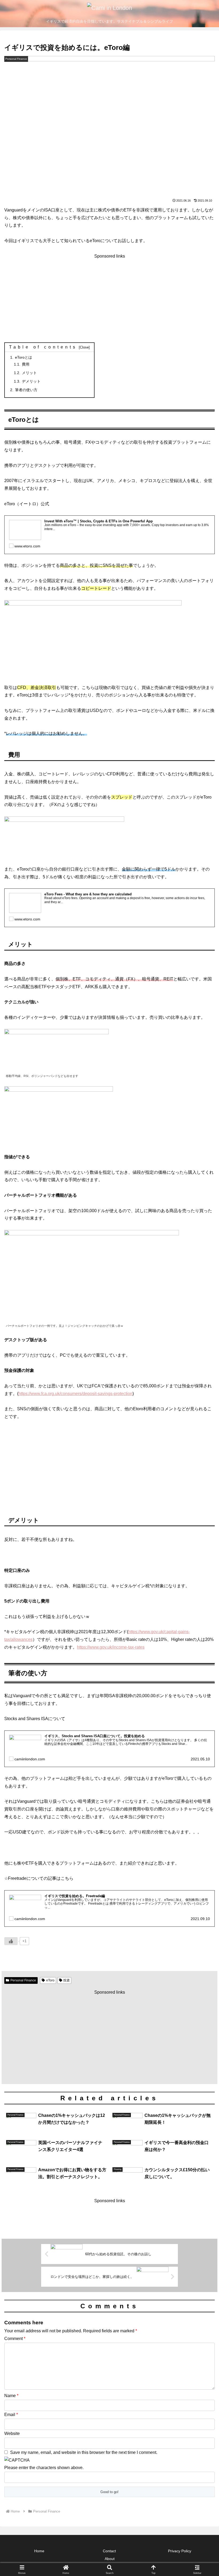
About (110, 2559)
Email (11, 2415)
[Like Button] (11, 1941)
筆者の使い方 (26, 390)
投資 (67, 1980)
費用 (26, 364)
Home (39, 2551)
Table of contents (43, 347)
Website (12, 2433)
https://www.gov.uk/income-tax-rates (111, 1647)
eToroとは (24, 357)
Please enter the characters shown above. (44, 2468)
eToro (50, 1980)
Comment (15, 2339)
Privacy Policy (180, 2551)
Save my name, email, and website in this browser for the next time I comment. (84, 2452)
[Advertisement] (109, 297)
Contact (109, 2551)
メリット (29, 373)
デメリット (31, 381)
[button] (202, 1400)
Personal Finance (23, 1980)
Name (11, 2396)
